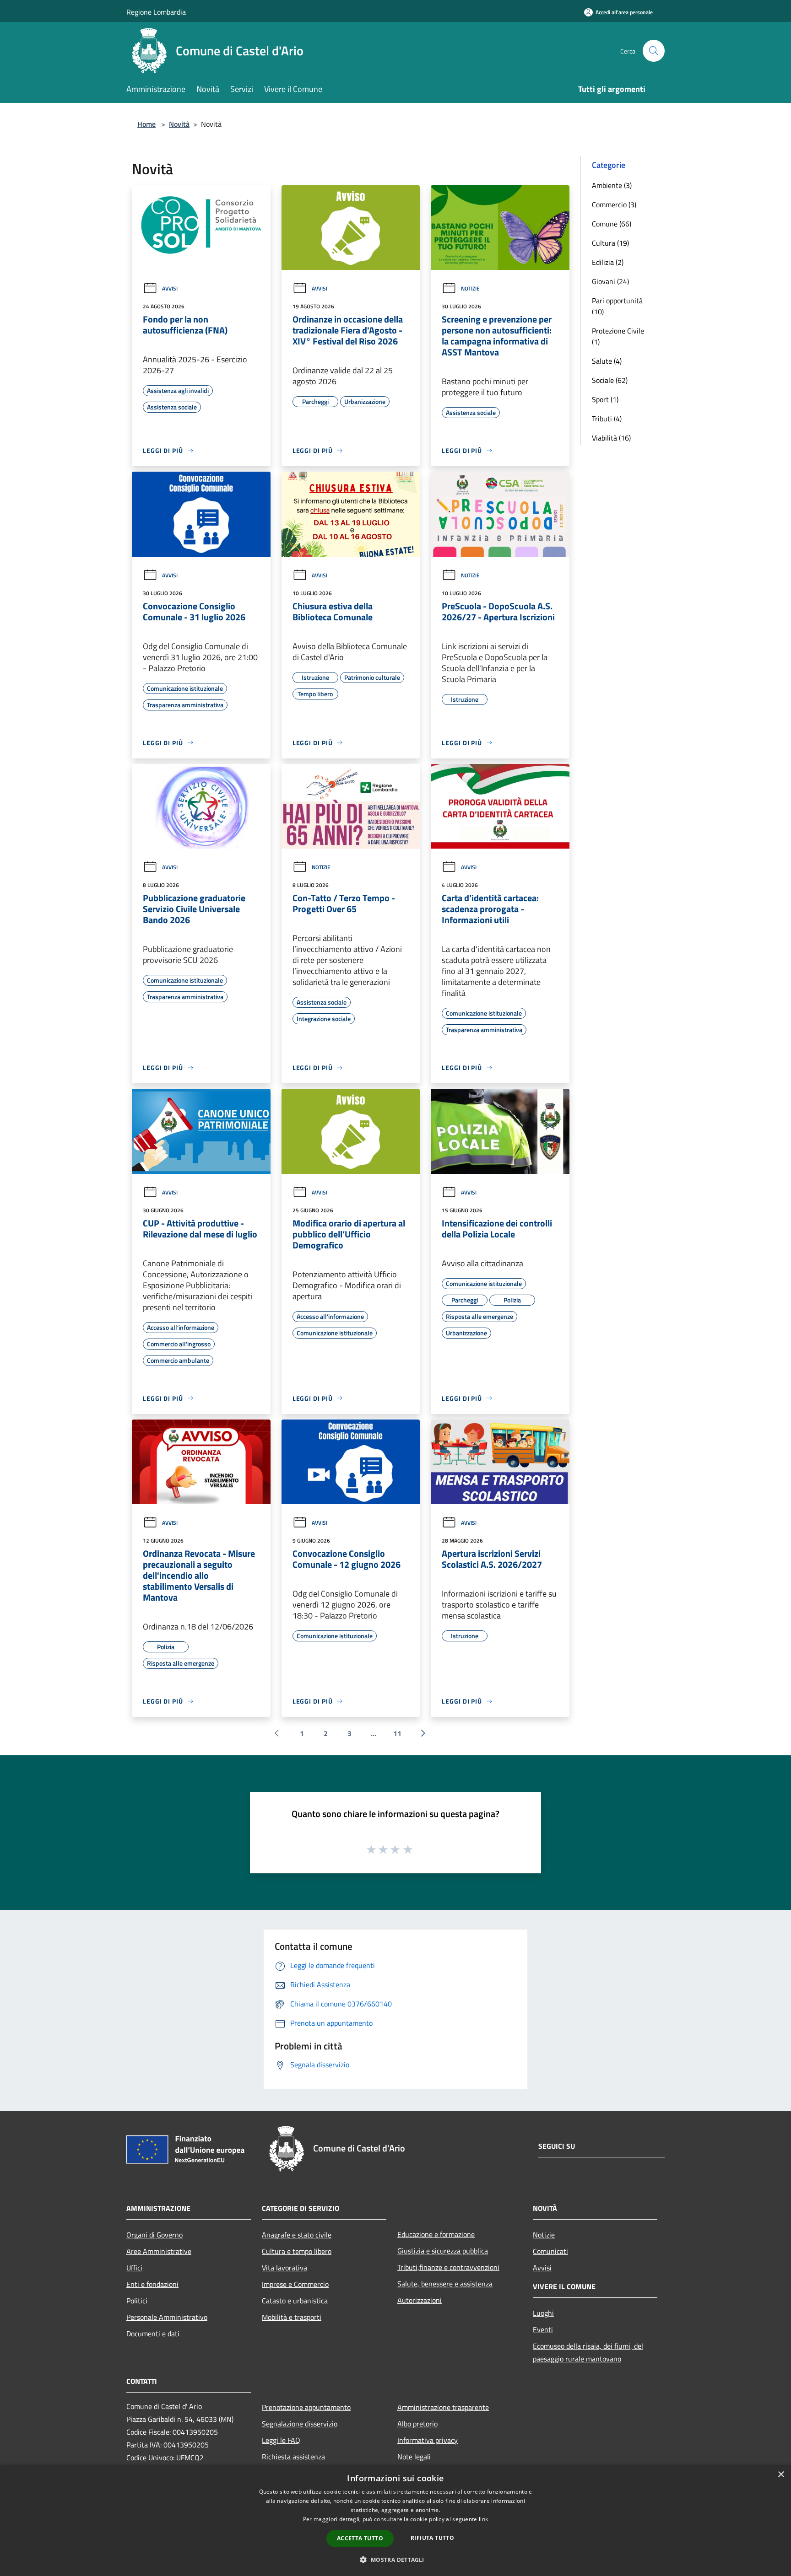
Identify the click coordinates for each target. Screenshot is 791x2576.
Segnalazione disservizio (300, 2424)
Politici (137, 2301)
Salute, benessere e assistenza (445, 2284)
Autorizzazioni (420, 2300)
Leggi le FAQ (281, 2440)
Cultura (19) (610, 243)
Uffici (134, 2268)
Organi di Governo (154, 2235)
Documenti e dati (153, 2334)
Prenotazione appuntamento (306, 2407)
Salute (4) (607, 361)
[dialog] (395, 2520)
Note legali (414, 2457)
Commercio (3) (614, 204)
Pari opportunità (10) (617, 306)
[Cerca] (654, 51)
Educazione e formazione (436, 2234)
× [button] (781, 2475)
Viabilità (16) (611, 438)
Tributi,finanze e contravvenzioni (448, 2267)
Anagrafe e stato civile (297, 2235)
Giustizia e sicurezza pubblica (443, 2251)
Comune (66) (612, 224)
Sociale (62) (610, 380)
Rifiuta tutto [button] (432, 2538)
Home (146, 124)
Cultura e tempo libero (297, 2251)
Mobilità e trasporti (292, 2317)
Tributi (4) (607, 419)
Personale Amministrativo (167, 2317)
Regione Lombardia (156, 12)
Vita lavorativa (284, 2268)
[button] (395, 2560)
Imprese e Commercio (295, 2284)
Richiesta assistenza (293, 2457)
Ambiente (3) (612, 185)
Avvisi (170, 288)
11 (397, 1733)
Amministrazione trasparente (443, 2407)
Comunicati (550, 2251)
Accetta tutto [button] (360, 2538)
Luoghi (543, 2313)
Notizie (470, 288)
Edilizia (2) (608, 262)
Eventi (543, 2329)
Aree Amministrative (159, 2251)
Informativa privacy (428, 2440)
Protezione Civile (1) (618, 336)
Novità (179, 124)
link (483, 2519)
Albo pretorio (417, 2424)
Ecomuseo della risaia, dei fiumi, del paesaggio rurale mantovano (588, 2352)
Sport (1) (605, 399)
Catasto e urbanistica (295, 2301)
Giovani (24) (610, 281)
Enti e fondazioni (152, 2284)
